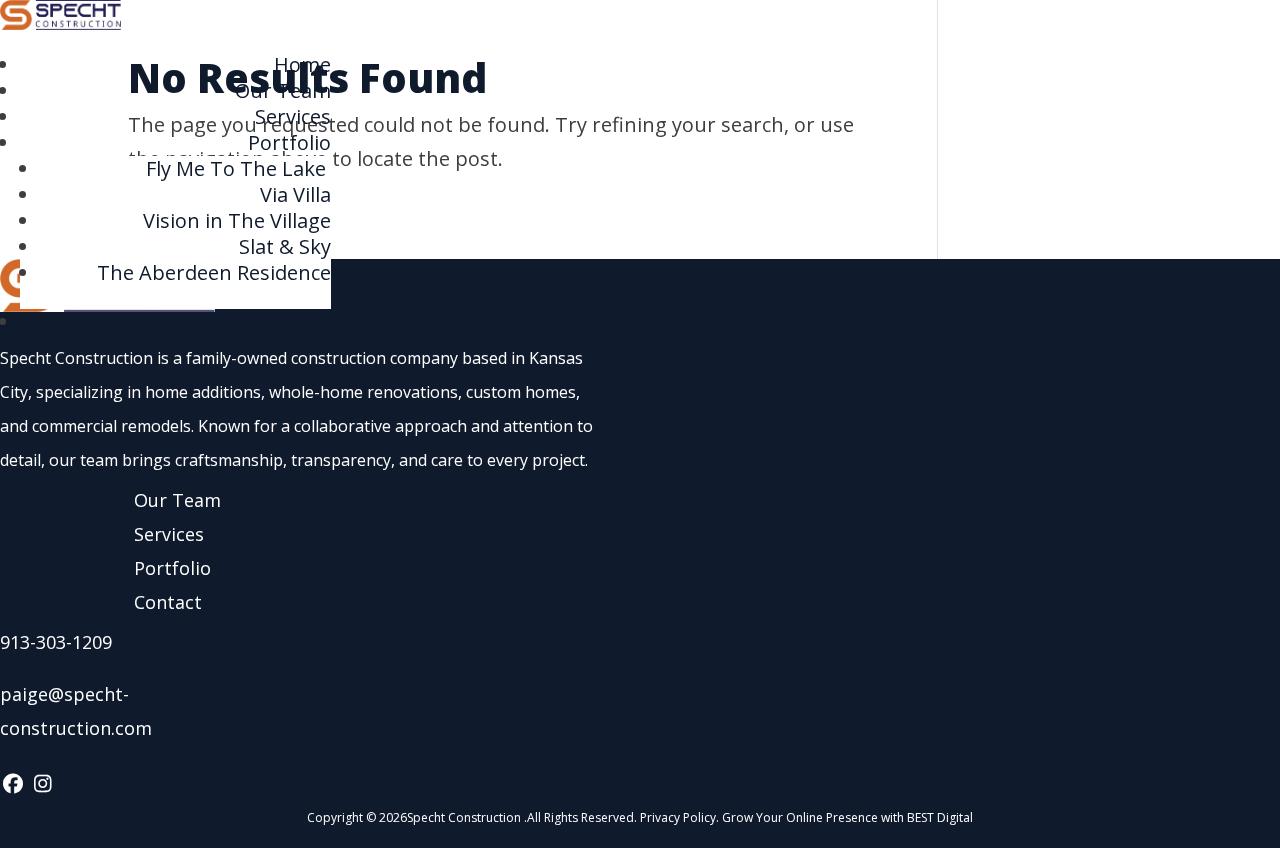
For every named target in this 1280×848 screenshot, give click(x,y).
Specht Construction (464, 817)
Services (293, 116)
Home (302, 64)
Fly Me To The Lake (238, 168)
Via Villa (295, 194)
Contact (294, 321)
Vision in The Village (237, 220)
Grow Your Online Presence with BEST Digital (847, 817)
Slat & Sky (285, 246)
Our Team (283, 90)
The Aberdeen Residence (214, 272)
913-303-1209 (56, 642)
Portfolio (289, 142)
